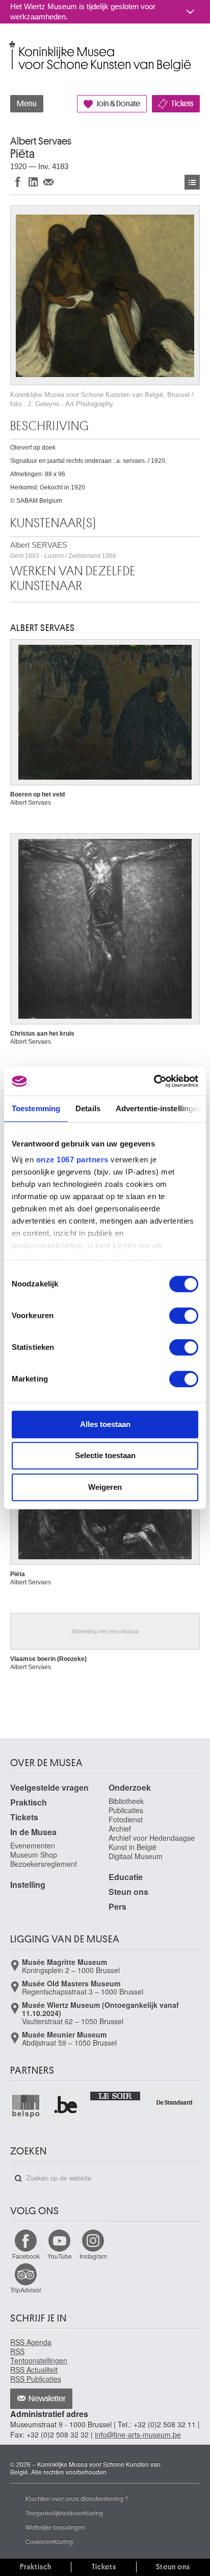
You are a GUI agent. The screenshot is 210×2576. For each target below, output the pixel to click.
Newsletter (47, 2399)
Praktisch (29, 1802)
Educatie (126, 1877)
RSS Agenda (31, 2342)
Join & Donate (118, 104)
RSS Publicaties (36, 2379)
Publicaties (126, 1810)
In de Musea (33, 1832)
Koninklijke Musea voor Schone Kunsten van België (12, 45)
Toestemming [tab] (36, 1108)
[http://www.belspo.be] (26, 2106)
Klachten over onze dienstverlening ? (77, 2498)
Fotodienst (126, 1819)
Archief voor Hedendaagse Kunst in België (152, 1842)
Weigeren (105, 1487)
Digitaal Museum (136, 1856)
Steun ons (128, 1892)
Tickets (182, 104)
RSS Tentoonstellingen (39, 2356)
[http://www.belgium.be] (67, 2106)
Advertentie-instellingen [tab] (159, 1108)
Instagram (93, 2256)
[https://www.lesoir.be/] (115, 2095)
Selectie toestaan (105, 1455)
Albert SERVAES (63, 550)
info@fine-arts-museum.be (138, 2434)
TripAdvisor (26, 2290)
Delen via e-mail (48, 182)
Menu (27, 104)
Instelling (28, 1884)
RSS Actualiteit (34, 2370)
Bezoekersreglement (44, 1864)
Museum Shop (34, 1855)
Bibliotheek (126, 1801)
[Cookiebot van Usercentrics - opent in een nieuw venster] (154, 1081)
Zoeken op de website (18, 2179)
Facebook (26, 2256)
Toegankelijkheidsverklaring (64, 2512)
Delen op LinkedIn (33, 182)
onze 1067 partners (72, 1160)
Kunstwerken (192, 182)
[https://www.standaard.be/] (175, 2102)
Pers (117, 1906)
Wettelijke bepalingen (55, 2527)
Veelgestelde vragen (49, 1787)
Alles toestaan (105, 1424)
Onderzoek (130, 1787)
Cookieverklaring (49, 2541)
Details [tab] (88, 1108)
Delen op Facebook (18, 182)
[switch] (184, 1316)
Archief (120, 1829)
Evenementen (33, 1845)
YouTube (60, 2256)
